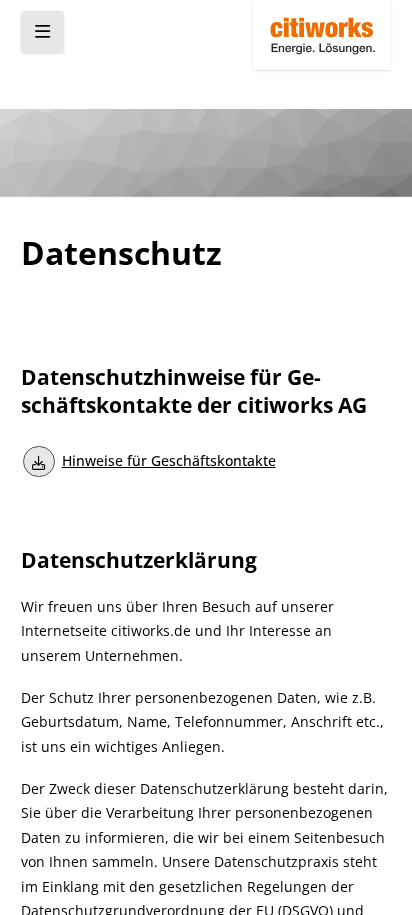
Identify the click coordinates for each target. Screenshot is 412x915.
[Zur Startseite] (322, 35)
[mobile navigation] (42, 32)
